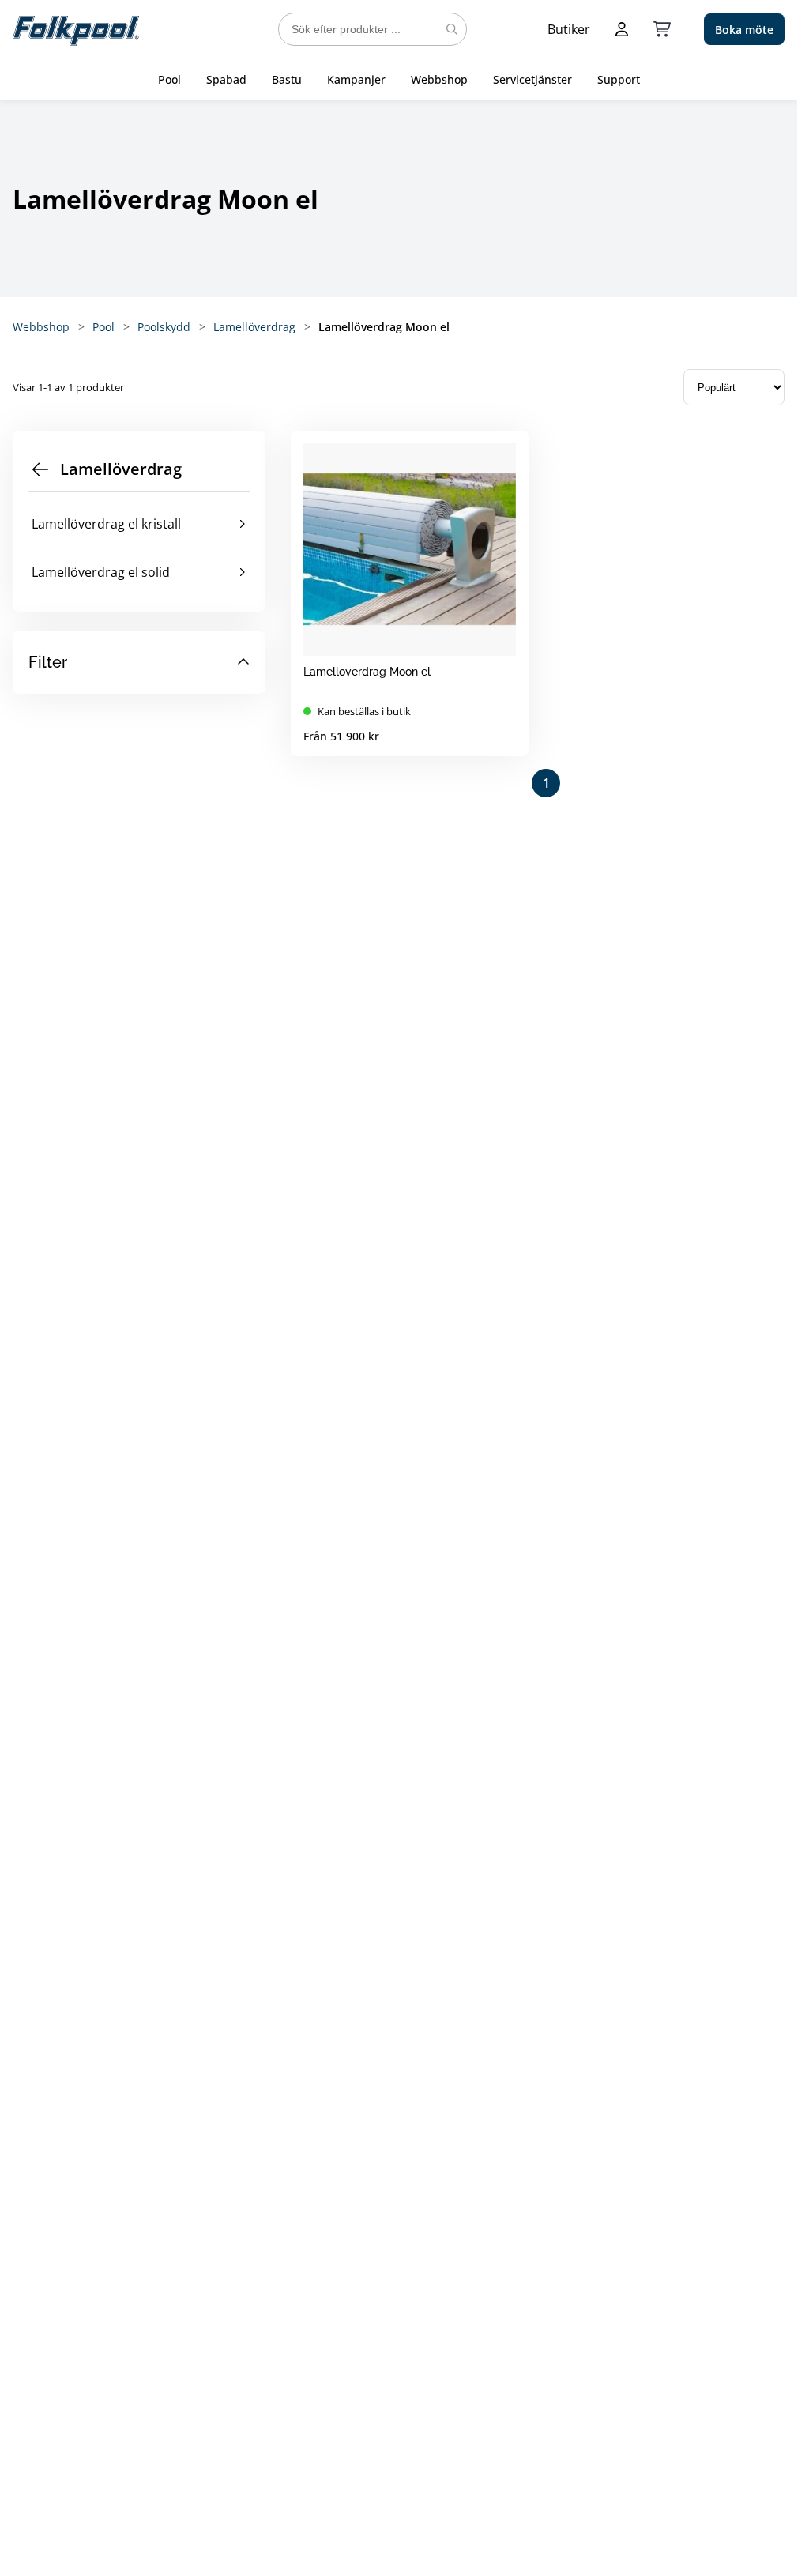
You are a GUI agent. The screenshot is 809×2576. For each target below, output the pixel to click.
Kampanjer (356, 79)
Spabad (226, 79)
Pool (169, 79)
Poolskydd (164, 327)
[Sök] (452, 29)
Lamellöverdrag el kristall (106, 524)
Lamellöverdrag (254, 327)
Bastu (287, 79)
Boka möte (744, 30)
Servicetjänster (532, 79)
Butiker (569, 29)
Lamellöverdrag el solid (101, 572)
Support (619, 79)
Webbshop (439, 79)
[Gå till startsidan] (76, 29)
